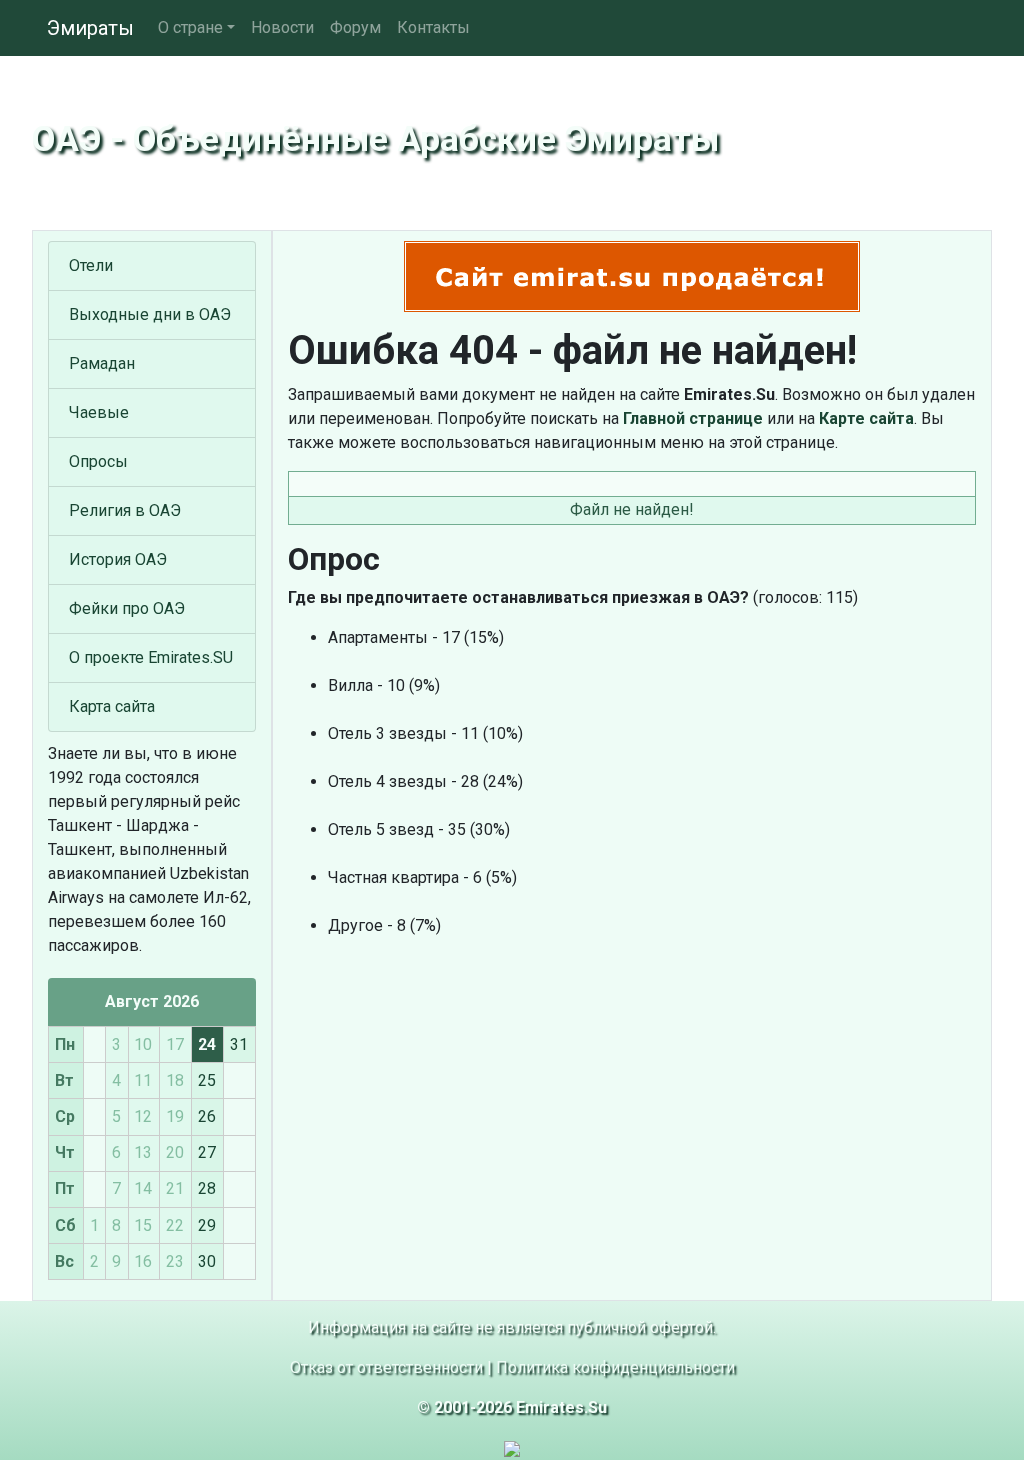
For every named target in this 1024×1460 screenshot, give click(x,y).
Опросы (98, 461)
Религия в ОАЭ (125, 510)
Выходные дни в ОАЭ (150, 314)
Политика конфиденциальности (615, 1367)
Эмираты (90, 28)
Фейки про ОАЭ (127, 608)
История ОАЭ (118, 559)
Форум (355, 27)
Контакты (433, 27)
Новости (282, 27)
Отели (91, 265)
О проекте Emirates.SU (151, 657)
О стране (190, 27)
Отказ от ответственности (386, 1367)
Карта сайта (112, 706)
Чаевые (99, 412)
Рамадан (102, 363)
